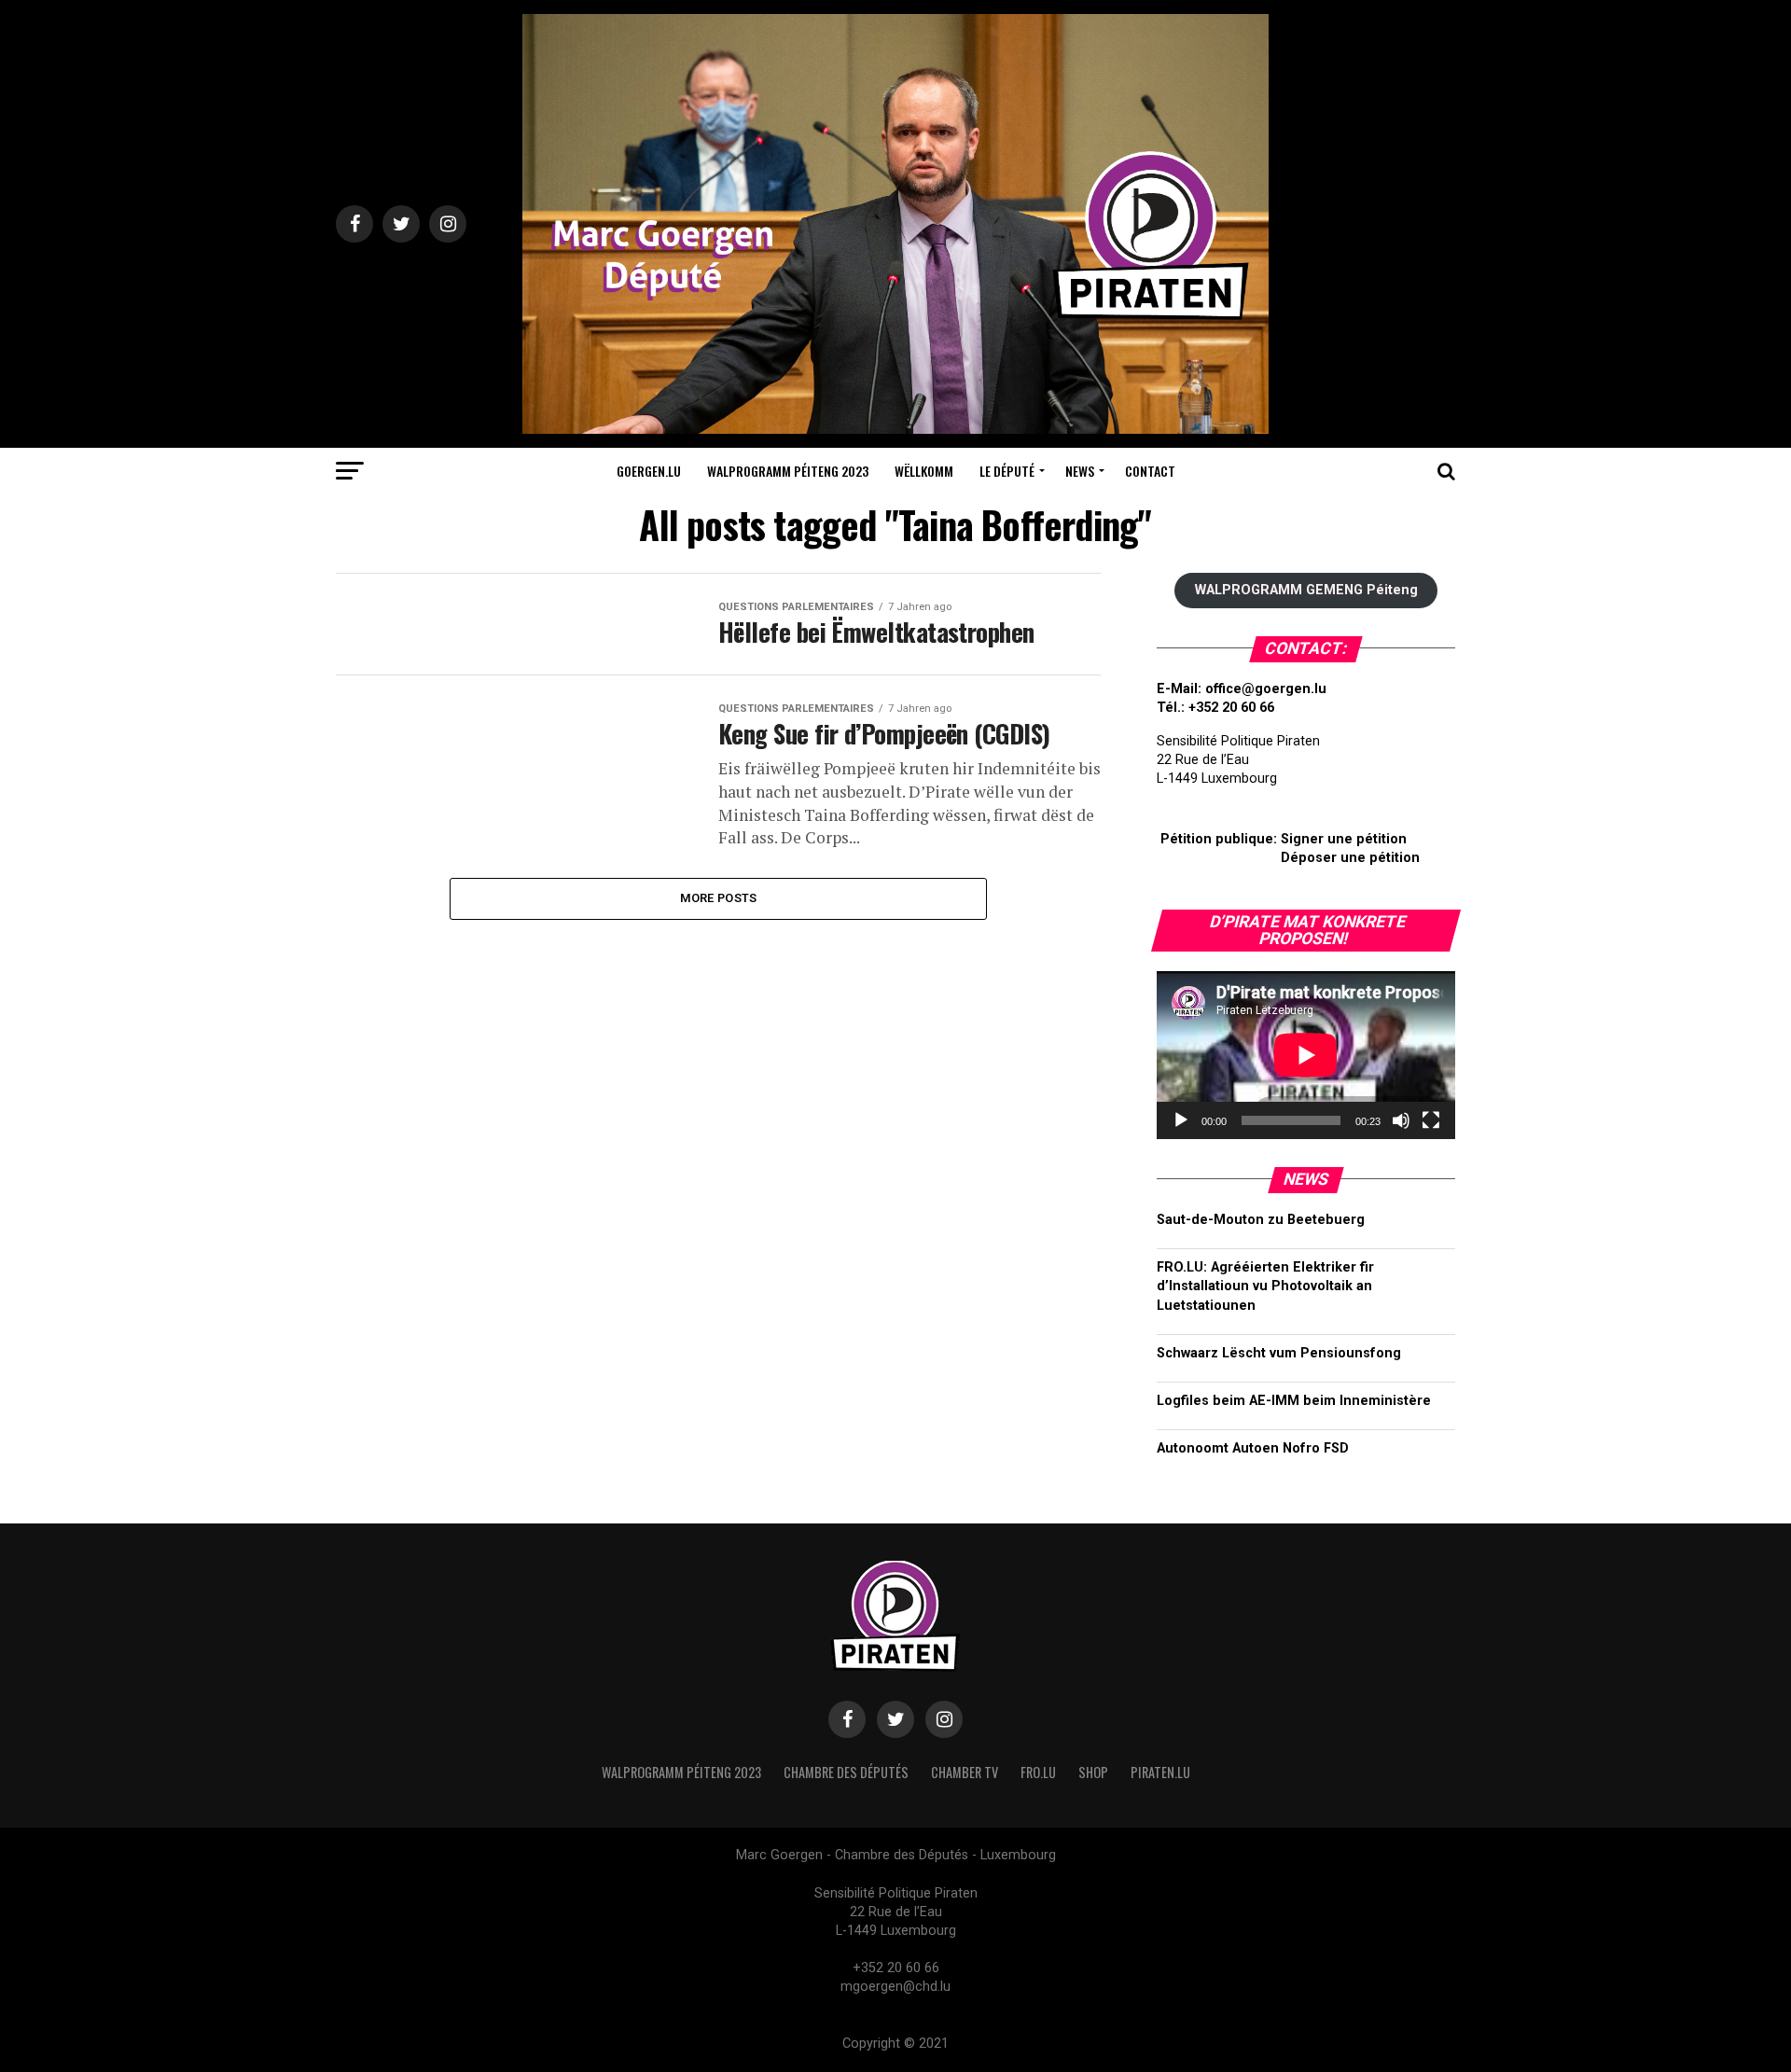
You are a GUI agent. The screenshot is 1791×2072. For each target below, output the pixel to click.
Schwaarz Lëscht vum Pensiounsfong (1279, 1353)
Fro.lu (1038, 1772)
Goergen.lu (649, 471)
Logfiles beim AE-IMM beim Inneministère (1294, 1401)
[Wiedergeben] (1181, 1120)
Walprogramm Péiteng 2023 (788, 471)
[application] (1306, 1055)
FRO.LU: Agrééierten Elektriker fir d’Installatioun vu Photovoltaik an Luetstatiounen (1265, 1286)
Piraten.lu (1160, 1772)
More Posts (719, 898)
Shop (1093, 1772)
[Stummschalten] (1401, 1120)
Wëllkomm (924, 471)
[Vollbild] (1431, 1120)
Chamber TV (965, 1772)
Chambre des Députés (846, 1772)
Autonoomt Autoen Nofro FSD (1253, 1448)
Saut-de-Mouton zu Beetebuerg (1261, 1220)
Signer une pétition (1344, 839)
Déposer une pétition (1350, 858)
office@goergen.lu (1266, 689)
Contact (1150, 471)
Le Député (1007, 471)
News (1080, 471)
